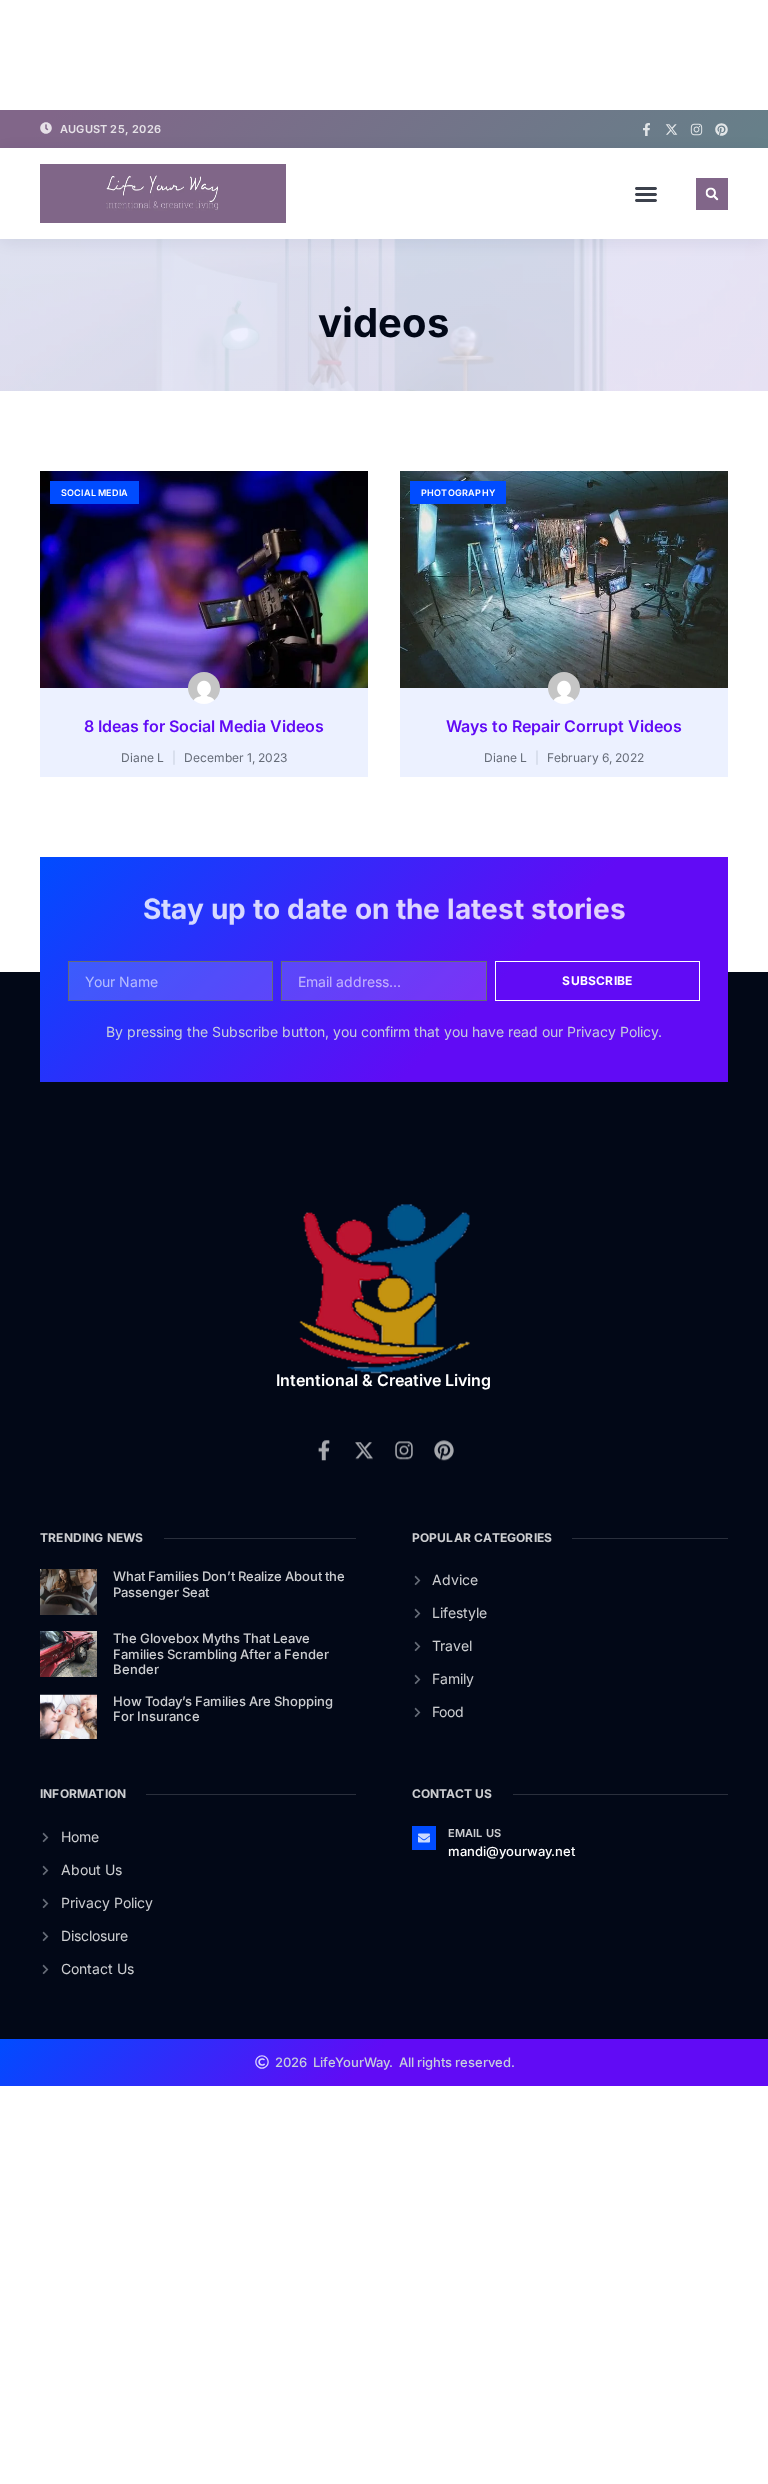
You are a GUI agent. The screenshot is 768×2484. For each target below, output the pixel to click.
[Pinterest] (721, 129)
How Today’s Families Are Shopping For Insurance (223, 1709)
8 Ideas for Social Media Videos (204, 726)
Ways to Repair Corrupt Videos (564, 726)
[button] (646, 194)
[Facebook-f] (646, 129)
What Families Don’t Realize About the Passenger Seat (229, 1584)
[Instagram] (696, 129)
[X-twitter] (671, 129)
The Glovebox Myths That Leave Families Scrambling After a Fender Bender (221, 1653)
